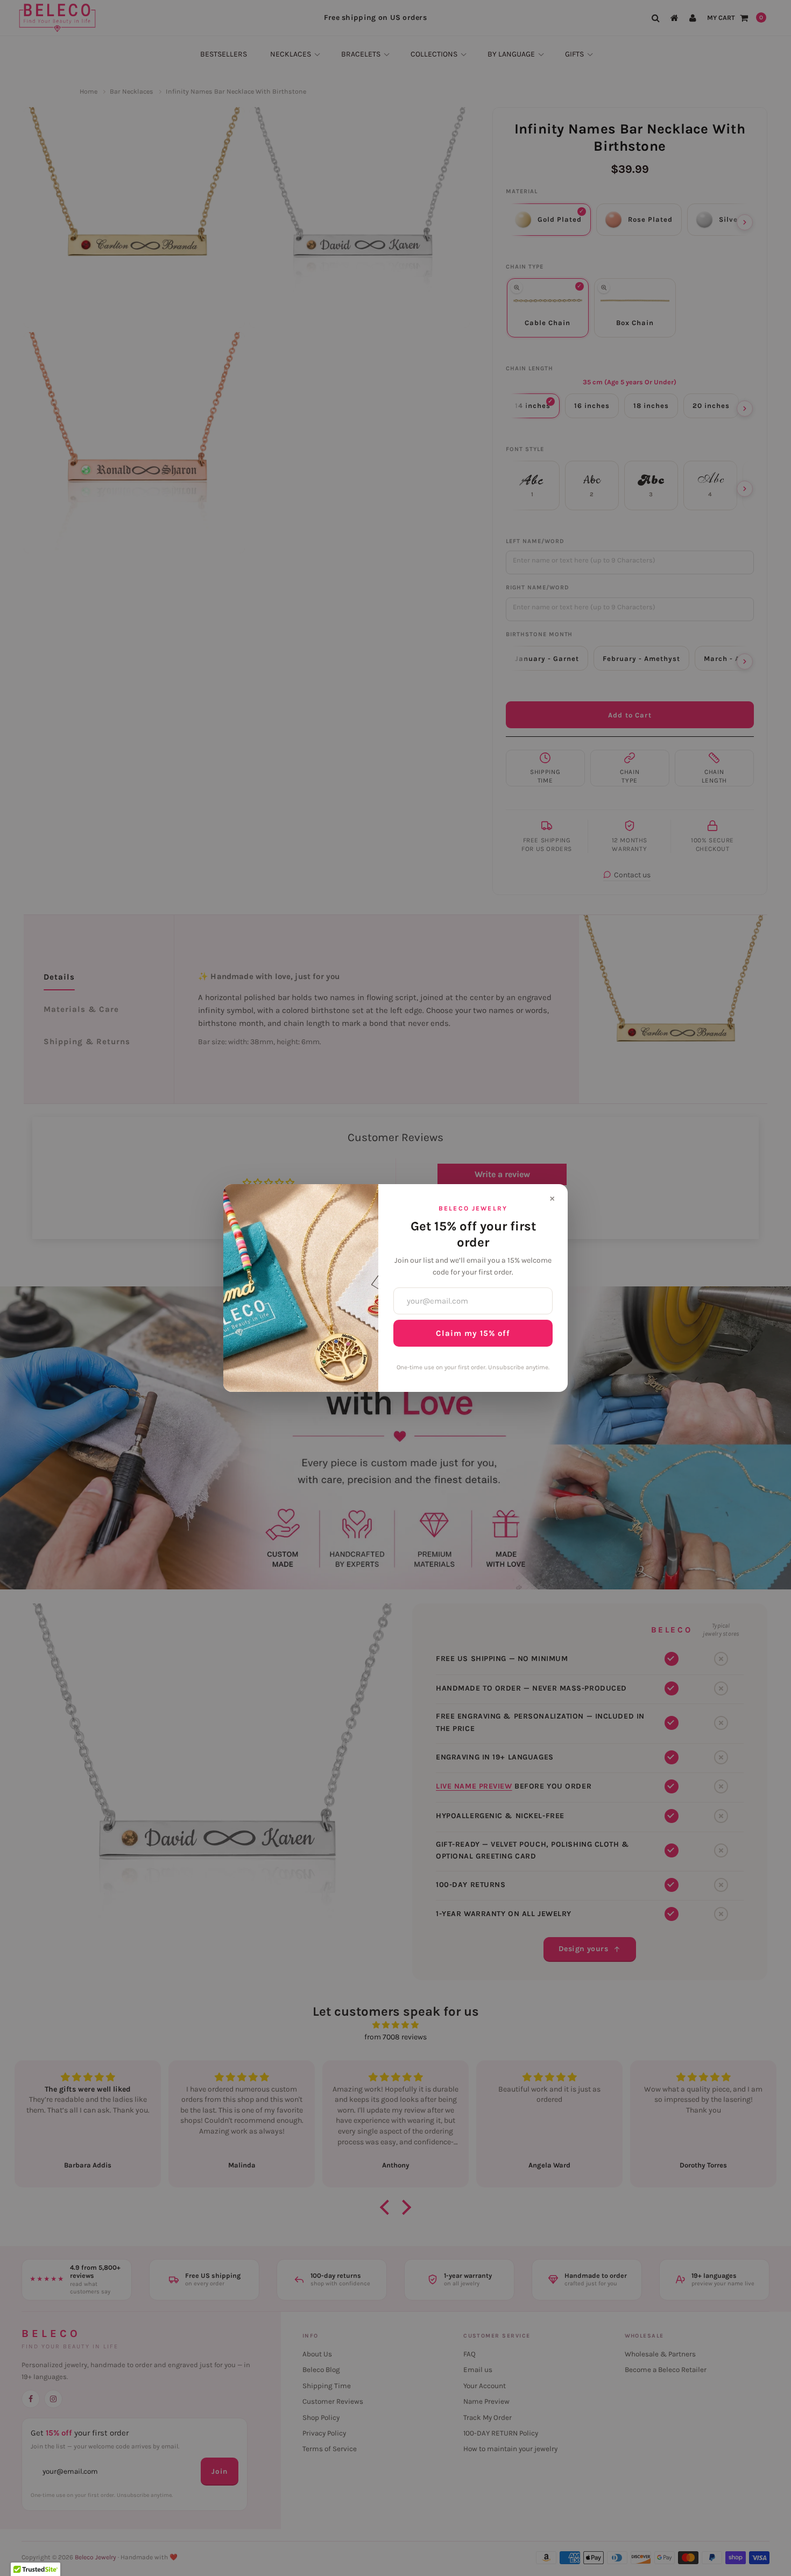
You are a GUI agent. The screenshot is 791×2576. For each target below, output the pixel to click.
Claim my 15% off (473, 1333)
